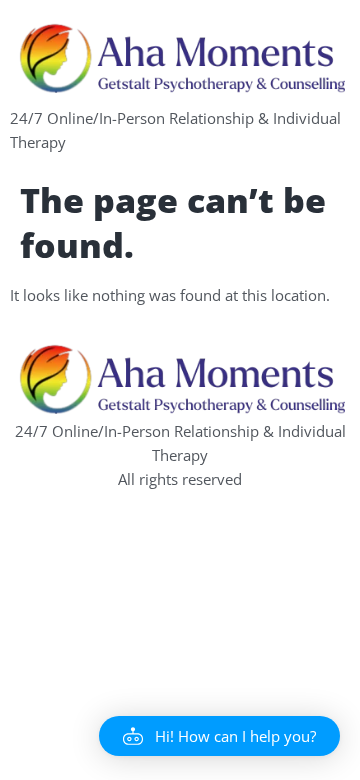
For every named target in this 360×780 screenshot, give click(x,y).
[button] (219, 736)
